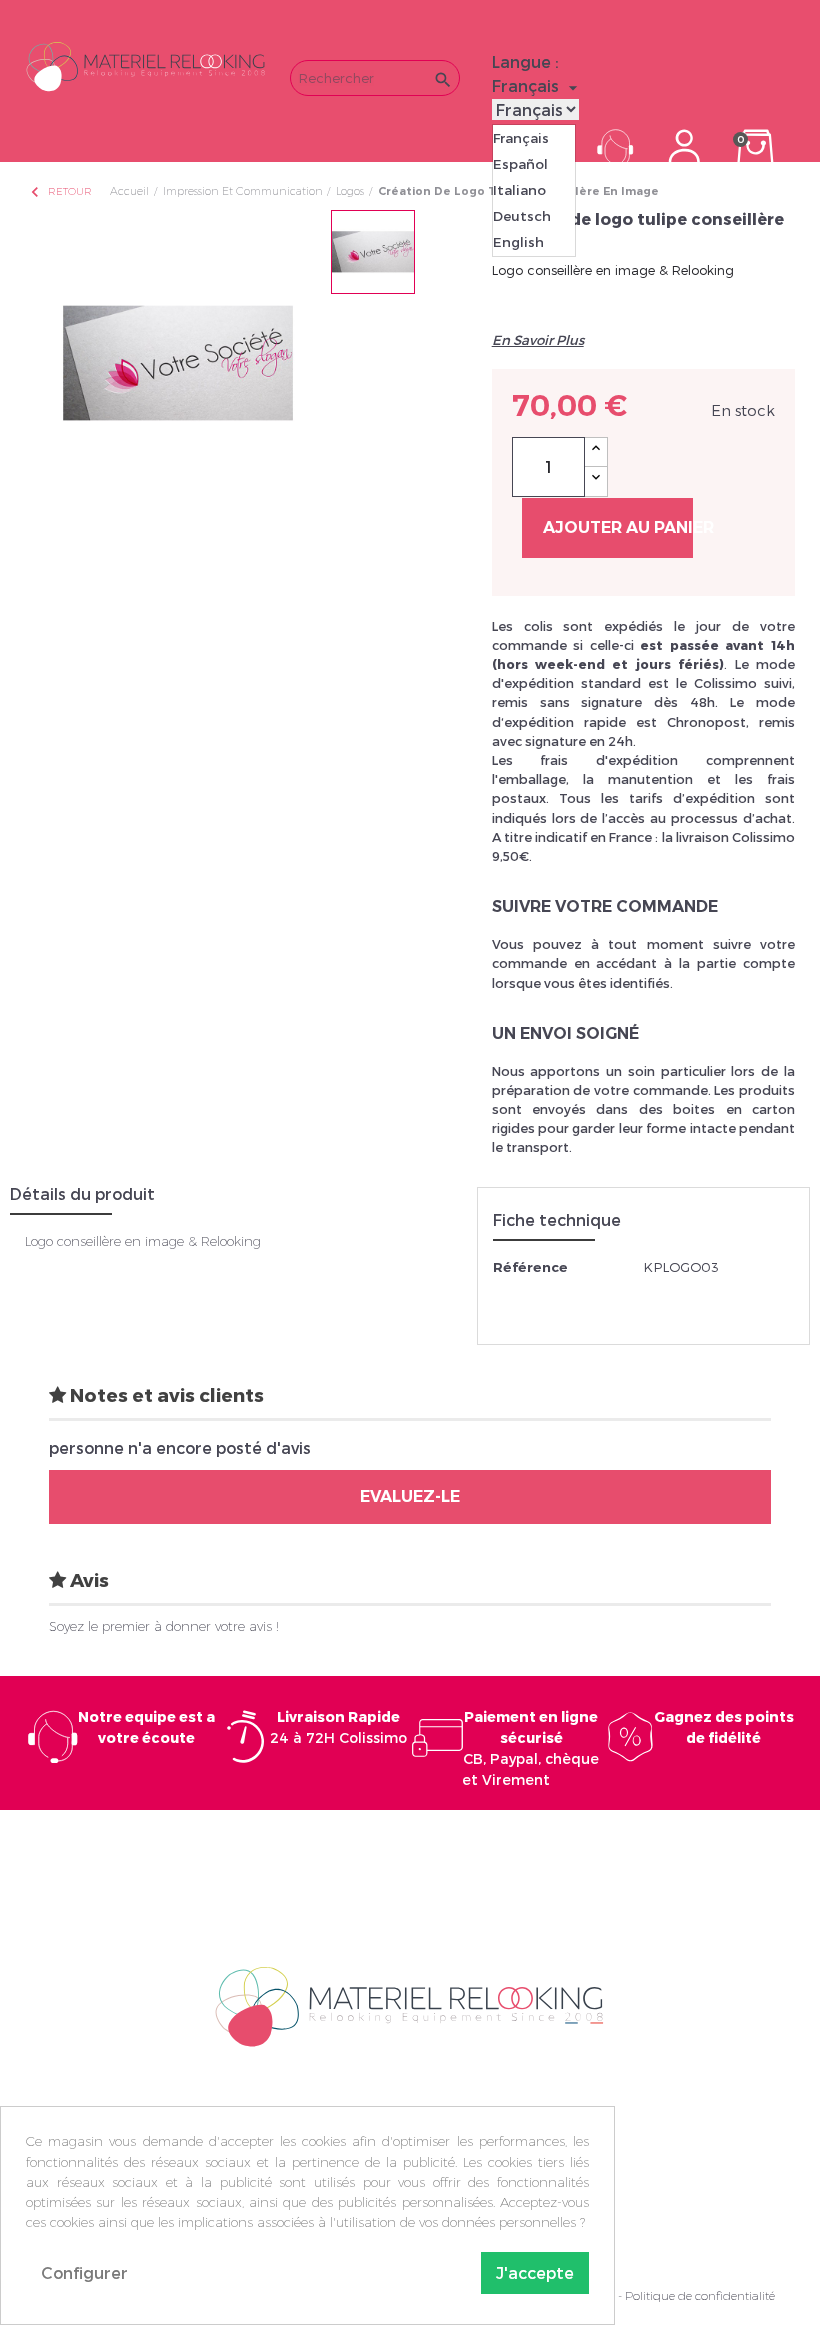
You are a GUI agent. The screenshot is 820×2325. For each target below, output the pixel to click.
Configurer (84, 2272)
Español (520, 164)
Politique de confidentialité (700, 2295)
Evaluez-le (410, 1496)
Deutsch (522, 216)
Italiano (519, 190)
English (518, 242)
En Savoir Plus (538, 340)
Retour (60, 191)
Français (521, 138)
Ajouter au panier (618, 527)
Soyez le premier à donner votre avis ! (164, 1626)
